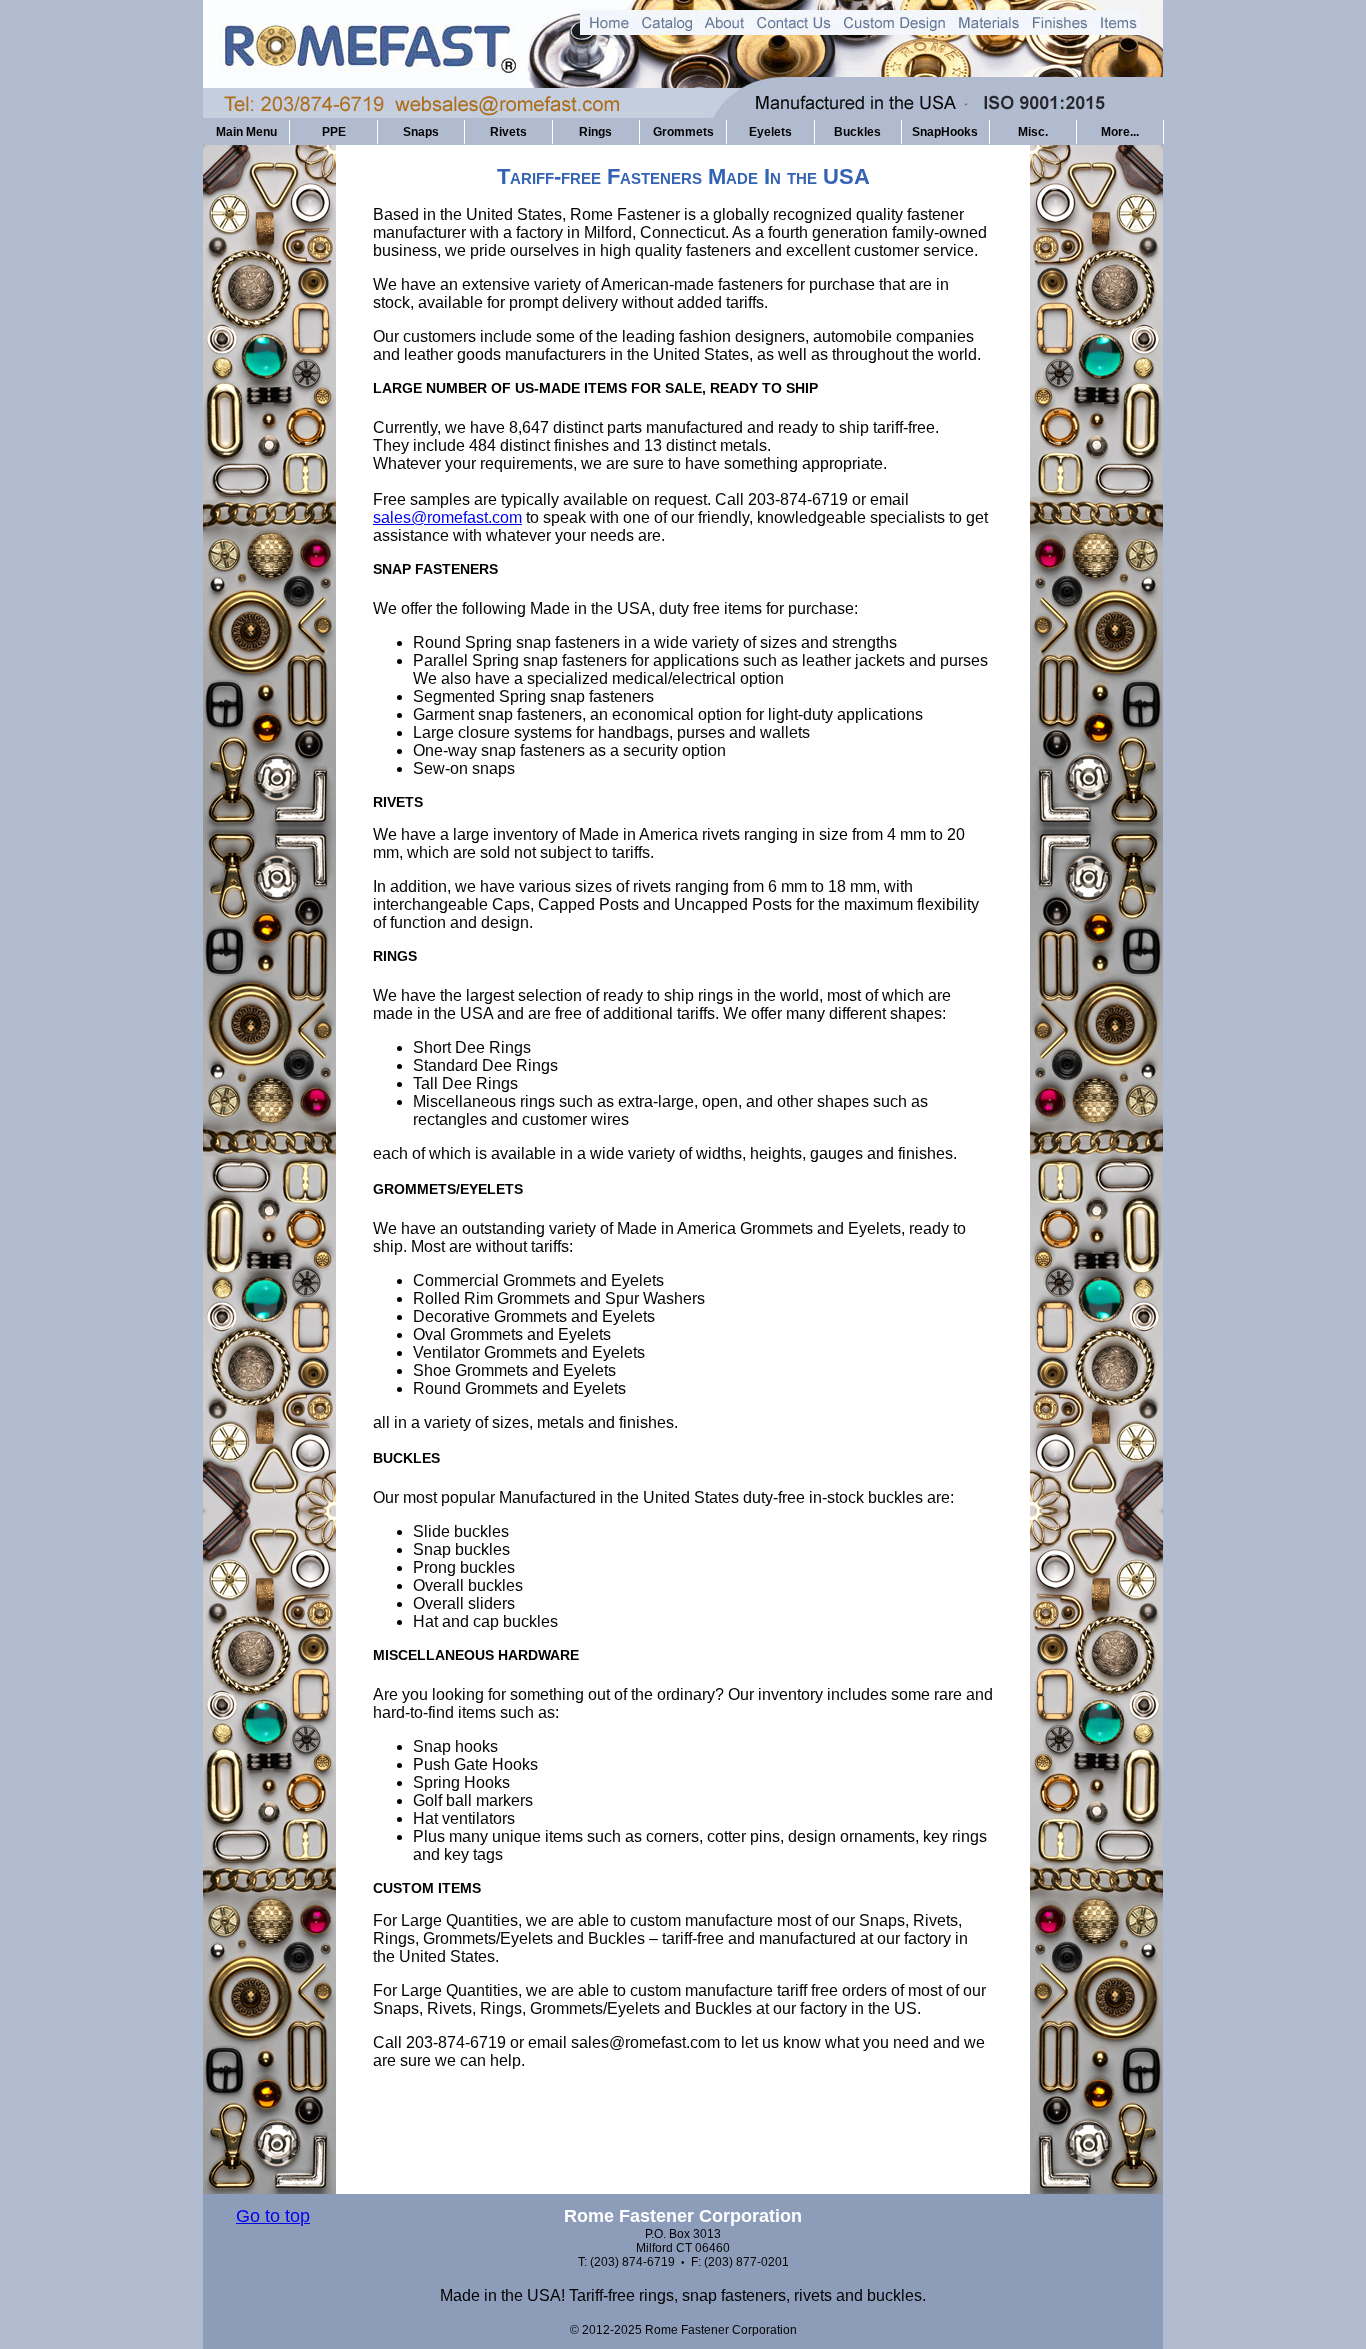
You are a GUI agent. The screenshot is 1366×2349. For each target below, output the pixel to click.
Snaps (421, 132)
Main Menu (246, 132)
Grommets (683, 132)
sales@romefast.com (447, 517)
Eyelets (770, 132)
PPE (334, 132)
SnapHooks (945, 132)
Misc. (1033, 132)
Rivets (508, 132)
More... (1120, 132)
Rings (595, 132)
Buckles (857, 132)
